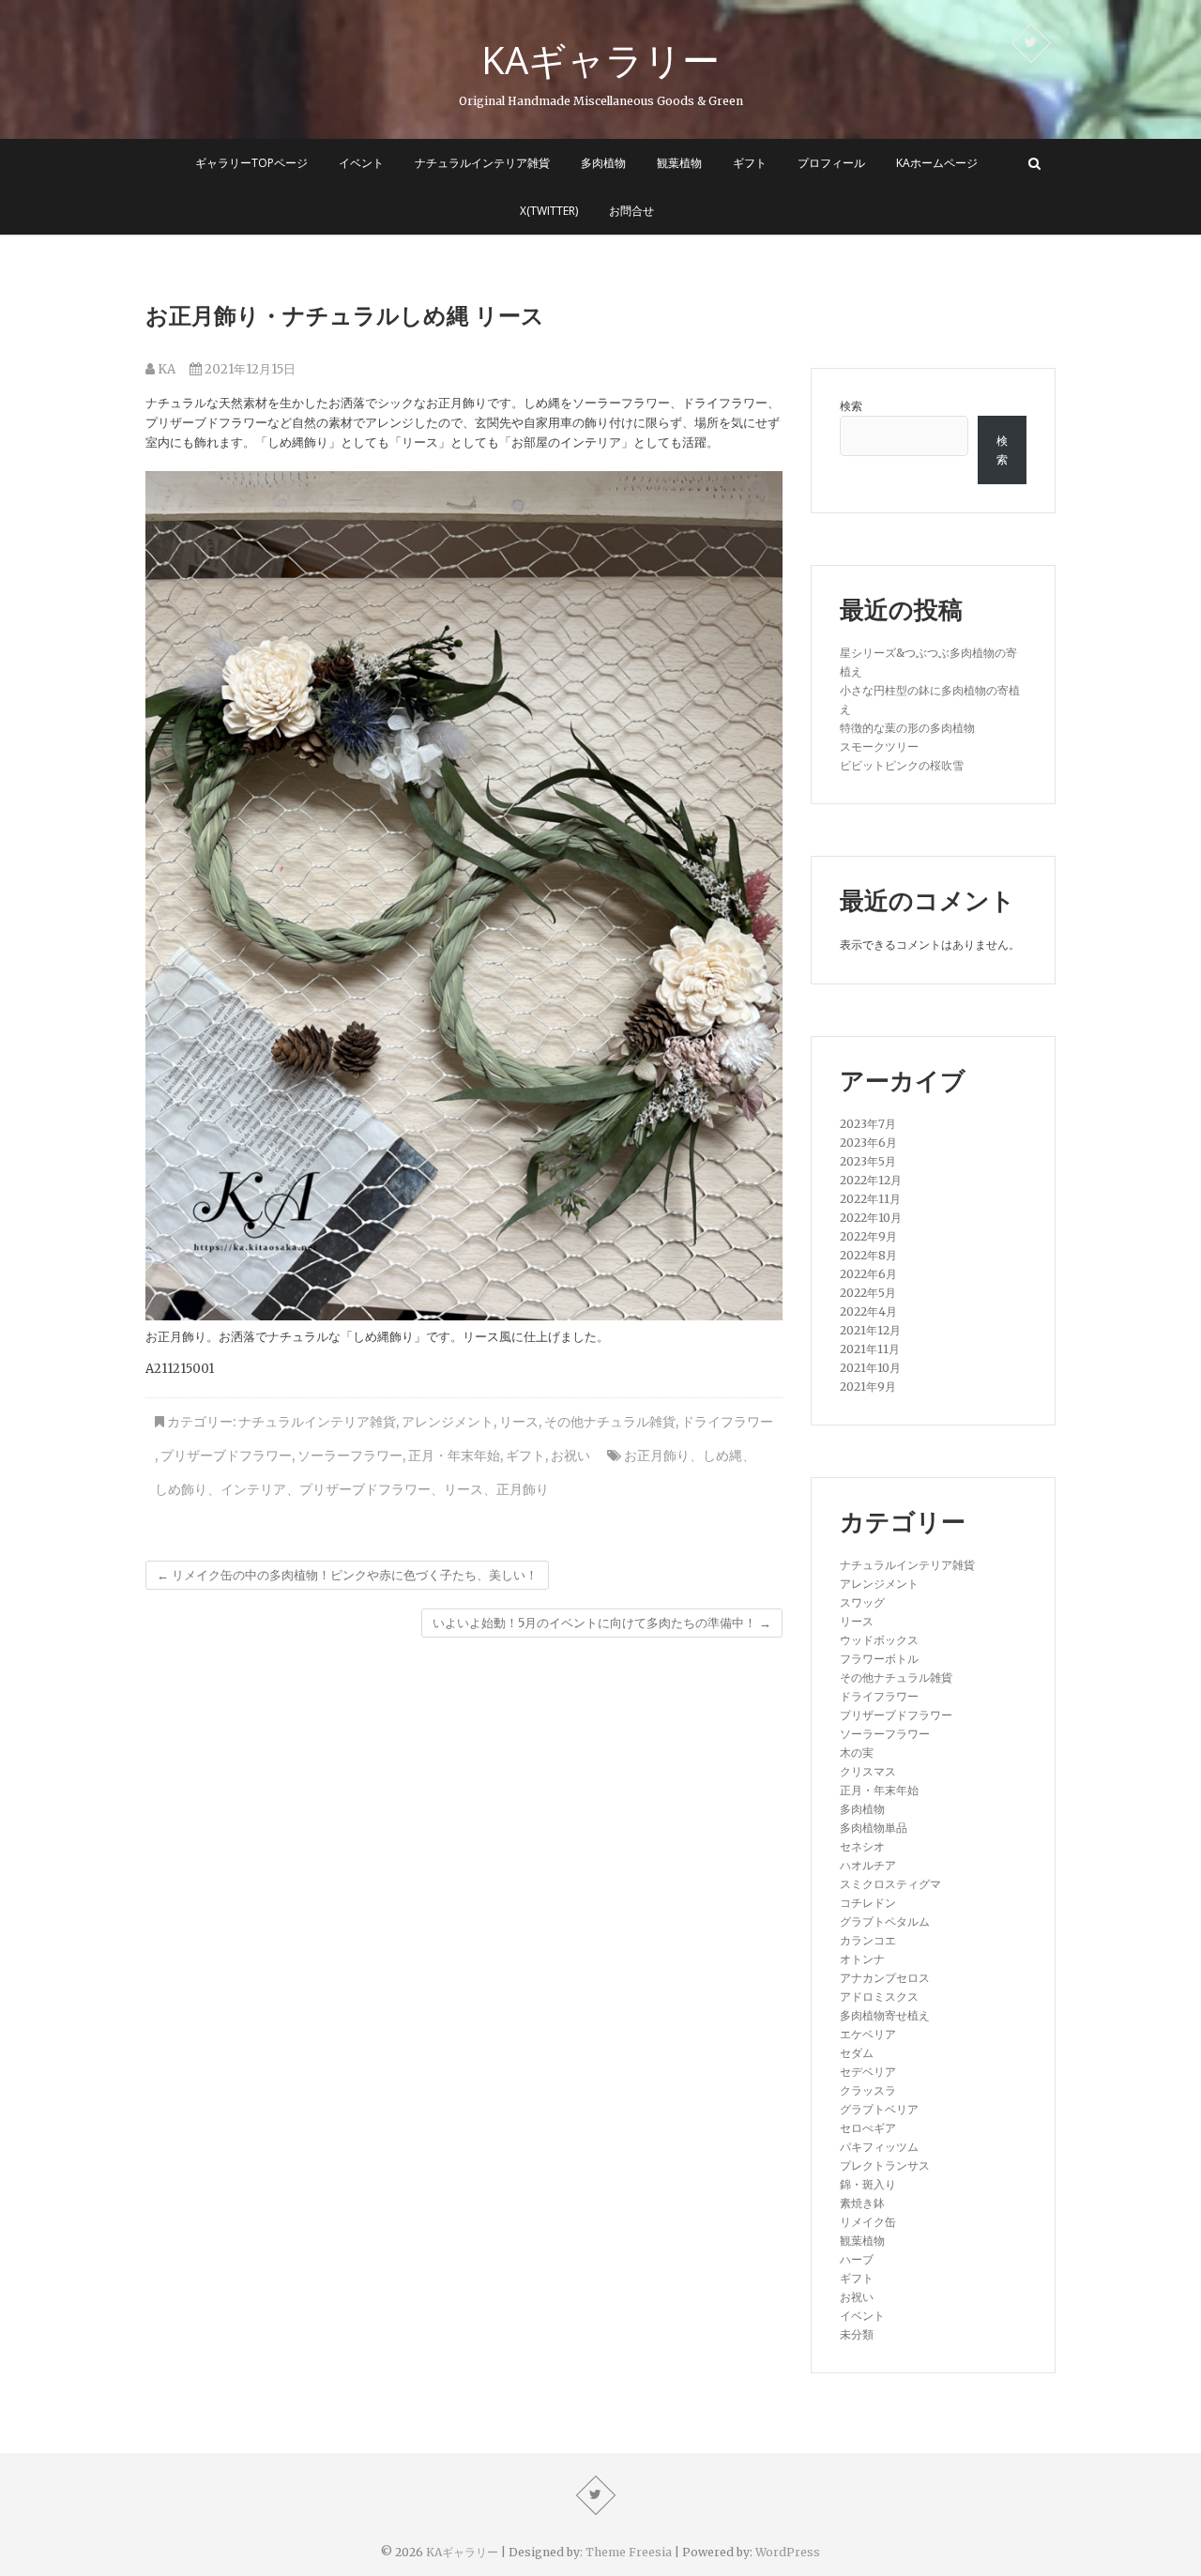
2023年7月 (868, 1124)
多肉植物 (603, 163)
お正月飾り (657, 1456)
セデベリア (868, 2072)
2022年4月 (868, 1311)
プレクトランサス (885, 2165)
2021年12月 (870, 1330)
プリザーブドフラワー (226, 1456)
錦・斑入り (868, 2184)
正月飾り (523, 1489)
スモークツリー (879, 747)
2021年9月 (868, 1387)
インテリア (253, 1489)
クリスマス (868, 1771)
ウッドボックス (879, 1640)
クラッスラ (868, 2090)
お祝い (570, 1456)
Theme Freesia (629, 2552)
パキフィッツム (879, 2147)
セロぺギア (868, 2128)
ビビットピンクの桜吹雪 (902, 765)
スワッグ (862, 1602)
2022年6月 (868, 1274)
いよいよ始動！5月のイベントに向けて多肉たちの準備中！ (602, 1623)
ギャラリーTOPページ (251, 163)
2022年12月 (871, 1180)
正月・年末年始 (454, 1456)
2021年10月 (870, 1368)
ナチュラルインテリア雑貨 (482, 163)
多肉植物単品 (874, 1828)
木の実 (857, 1753)
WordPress (788, 2552)
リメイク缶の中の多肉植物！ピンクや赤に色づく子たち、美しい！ (347, 1575)
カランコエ (868, 1940)
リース (519, 1422)
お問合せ (631, 211)
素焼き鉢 (862, 2203)
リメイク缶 (868, 2222)
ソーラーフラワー (350, 1456)
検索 (851, 406)
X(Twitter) (549, 211)
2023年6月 (868, 1143)
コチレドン (868, 1903)
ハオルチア (868, 1865)
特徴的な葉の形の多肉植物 (907, 728)
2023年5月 (868, 1161)
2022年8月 (868, 1255)
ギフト (750, 163)
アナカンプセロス (885, 1978)
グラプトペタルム (885, 1921)
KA (165, 369)
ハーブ (857, 2259)
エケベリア (868, 2034)
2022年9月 (868, 1236)
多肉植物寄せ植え (885, 2015)
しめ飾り (181, 1489)
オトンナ (862, 1959)
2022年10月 (871, 1218)
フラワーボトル (879, 1659)
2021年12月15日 (249, 369)
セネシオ (862, 1846)
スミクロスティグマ (890, 1884)
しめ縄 (722, 1456)
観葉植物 (679, 163)
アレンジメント (448, 1422)
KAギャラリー (600, 60)
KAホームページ (937, 163)
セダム (857, 2053)
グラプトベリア (879, 2109)
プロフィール (831, 163)
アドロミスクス (879, 1997)
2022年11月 (870, 1199)
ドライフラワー (727, 1422)
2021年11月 (870, 1349)
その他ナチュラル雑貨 (610, 1422)
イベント (361, 163)
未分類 (857, 2334)
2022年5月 (868, 1293)
